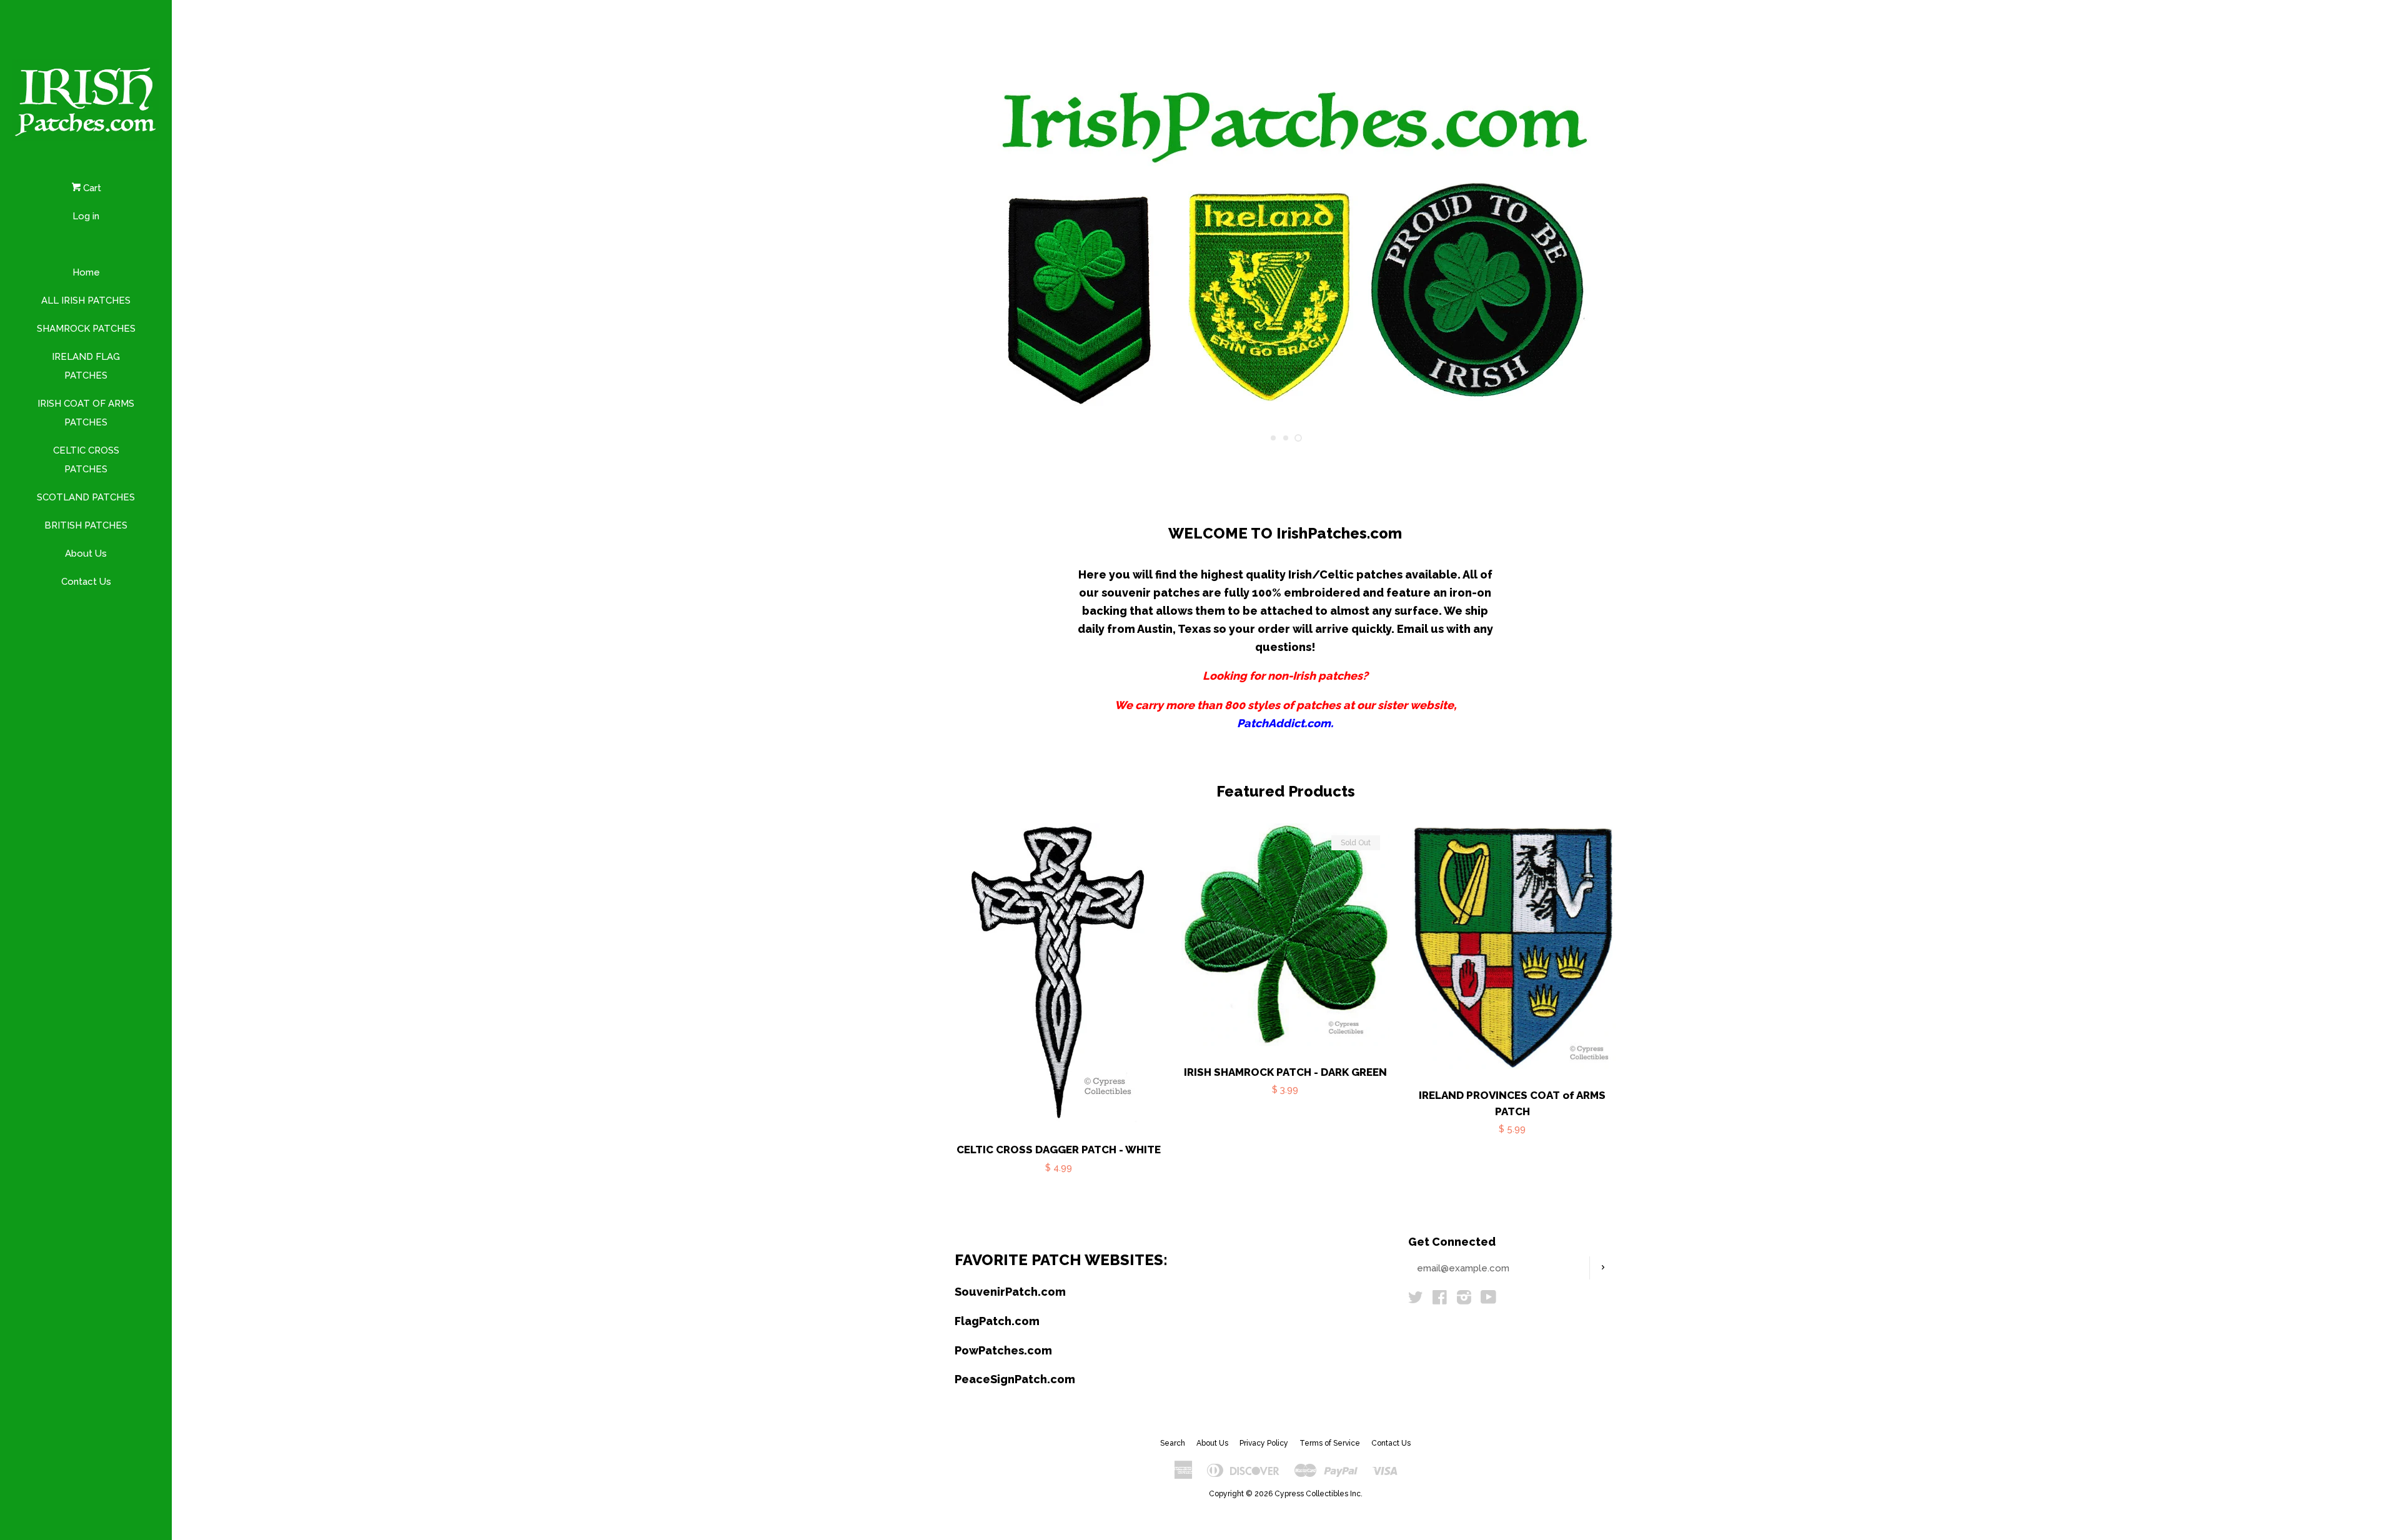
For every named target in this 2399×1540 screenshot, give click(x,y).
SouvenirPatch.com (1010, 1292)
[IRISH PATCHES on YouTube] (1488, 1300)
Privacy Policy (1264, 1443)
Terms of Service (1330, 1443)
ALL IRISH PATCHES (86, 301)
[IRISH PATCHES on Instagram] (1464, 1300)
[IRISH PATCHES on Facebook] (1440, 1300)
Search (1173, 1443)
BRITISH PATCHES (86, 525)
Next (1590, 242)
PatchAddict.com (1284, 723)
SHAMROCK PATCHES (86, 329)
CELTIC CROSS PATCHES (86, 460)
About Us (86, 554)
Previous (981, 242)
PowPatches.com (1003, 1350)
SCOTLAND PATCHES (86, 497)
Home (86, 272)
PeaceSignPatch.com (1015, 1379)
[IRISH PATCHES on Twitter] (1416, 1300)
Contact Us (86, 582)
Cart (91, 188)
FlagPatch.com (997, 1321)
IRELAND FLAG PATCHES (86, 366)
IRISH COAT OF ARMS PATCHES (86, 413)
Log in (86, 216)
